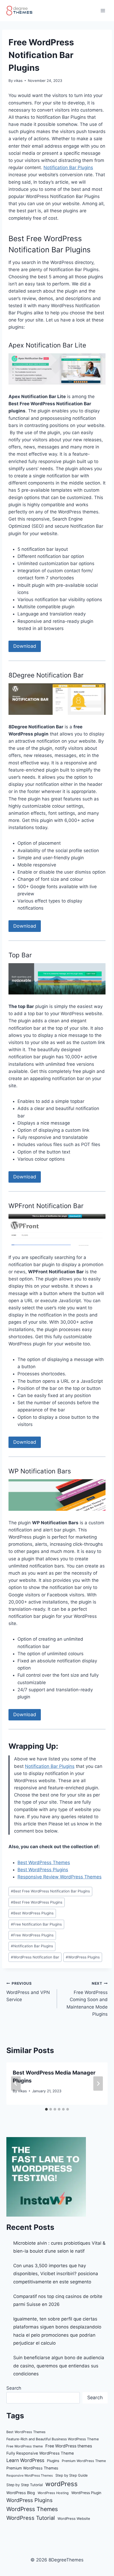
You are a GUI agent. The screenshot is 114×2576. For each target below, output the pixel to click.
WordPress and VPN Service (28, 1992)
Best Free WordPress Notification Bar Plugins (50, 1891)
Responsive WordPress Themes (30, 2475)
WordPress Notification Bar (35, 1957)
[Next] (98, 2084)
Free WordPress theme (25, 2446)
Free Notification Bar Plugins (36, 1924)
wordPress (62, 2484)
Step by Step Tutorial (25, 2485)
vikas (18, 81)
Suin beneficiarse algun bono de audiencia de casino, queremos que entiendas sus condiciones (59, 2366)
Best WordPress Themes (44, 1862)
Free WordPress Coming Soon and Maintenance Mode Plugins (87, 1999)
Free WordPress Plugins (32, 1935)
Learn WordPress (25, 2460)
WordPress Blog (21, 2493)
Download (25, 646)
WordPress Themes (32, 2509)
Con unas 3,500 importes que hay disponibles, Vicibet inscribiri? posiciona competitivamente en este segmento (56, 2274)
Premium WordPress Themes (32, 2468)
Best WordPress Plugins (43, 1870)
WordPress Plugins (83, 1957)
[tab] (46, 2109)
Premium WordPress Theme (84, 2461)
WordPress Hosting (53, 2493)
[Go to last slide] (16, 2084)
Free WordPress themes (69, 2446)
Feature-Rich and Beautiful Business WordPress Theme (53, 2439)
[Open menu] (103, 10)
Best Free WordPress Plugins (37, 1902)
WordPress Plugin (86, 2493)
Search (14, 2388)
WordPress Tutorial (31, 2518)
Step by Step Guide (72, 2475)
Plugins (53, 2461)
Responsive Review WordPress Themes (60, 1877)
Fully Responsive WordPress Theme (40, 2453)
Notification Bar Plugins (68, 168)
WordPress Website (74, 2518)
